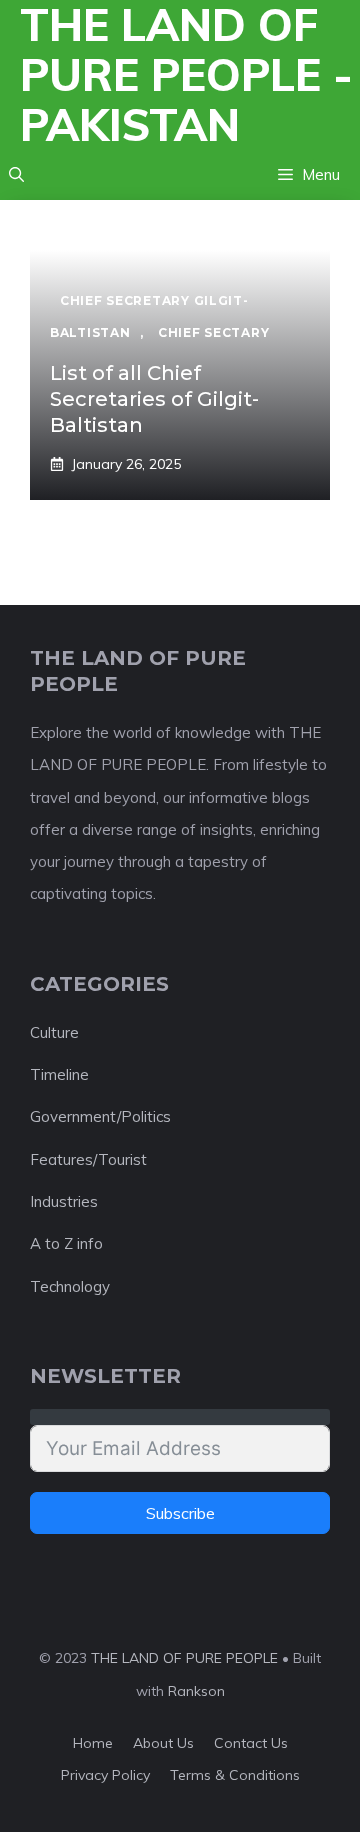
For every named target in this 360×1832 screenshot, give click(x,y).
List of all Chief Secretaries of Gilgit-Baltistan (154, 399)
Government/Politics (100, 1116)
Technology (70, 1286)
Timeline (59, 1074)
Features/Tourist (88, 1159)
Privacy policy (105, 1775)
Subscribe (180, 1513)
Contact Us (251, 1743)
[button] (16, 175)
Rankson (196, 1691)
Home (93, 1743)
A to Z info (66, 1243)
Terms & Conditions (235, 1775)
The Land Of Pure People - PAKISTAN (186, 75)
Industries (64, 1201)
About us (163, 1743)
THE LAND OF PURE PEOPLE (184, 1658)
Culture (54, 1032)
